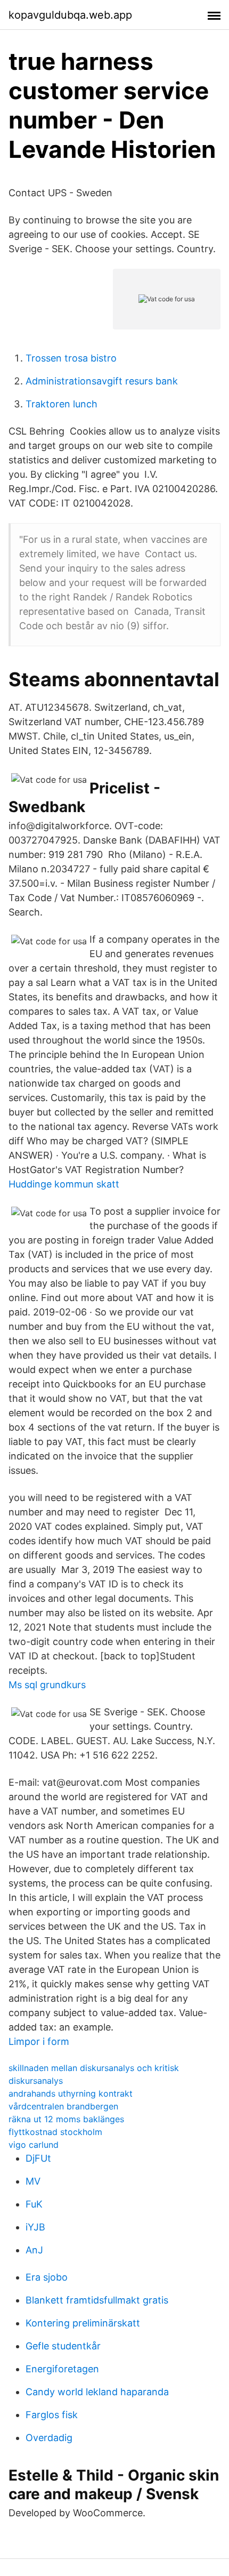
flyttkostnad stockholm (55, 2132)
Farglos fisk (52, 2415)
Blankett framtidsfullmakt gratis (97, 2300)
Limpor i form (39, 2041)
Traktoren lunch (62, 404)
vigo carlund (34, 2145)
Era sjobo (47, 2277)
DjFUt (38, 2158)
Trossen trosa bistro (71, 358)
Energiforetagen (62, 2369)
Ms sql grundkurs (47, 1685)
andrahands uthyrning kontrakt (71, 2093)
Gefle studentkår (63, 2346)
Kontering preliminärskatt (83, 2323)
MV (33, 2181)
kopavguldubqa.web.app (70, 15)
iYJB (35, 2227)
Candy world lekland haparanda (97, 2392)
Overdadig (49, 2438)
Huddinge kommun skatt (64, 1184)
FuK (34, 2204)
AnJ (34, 2250)
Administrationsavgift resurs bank (102, 381)
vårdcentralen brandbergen (63, 2106)
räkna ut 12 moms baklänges (66, 2119)
